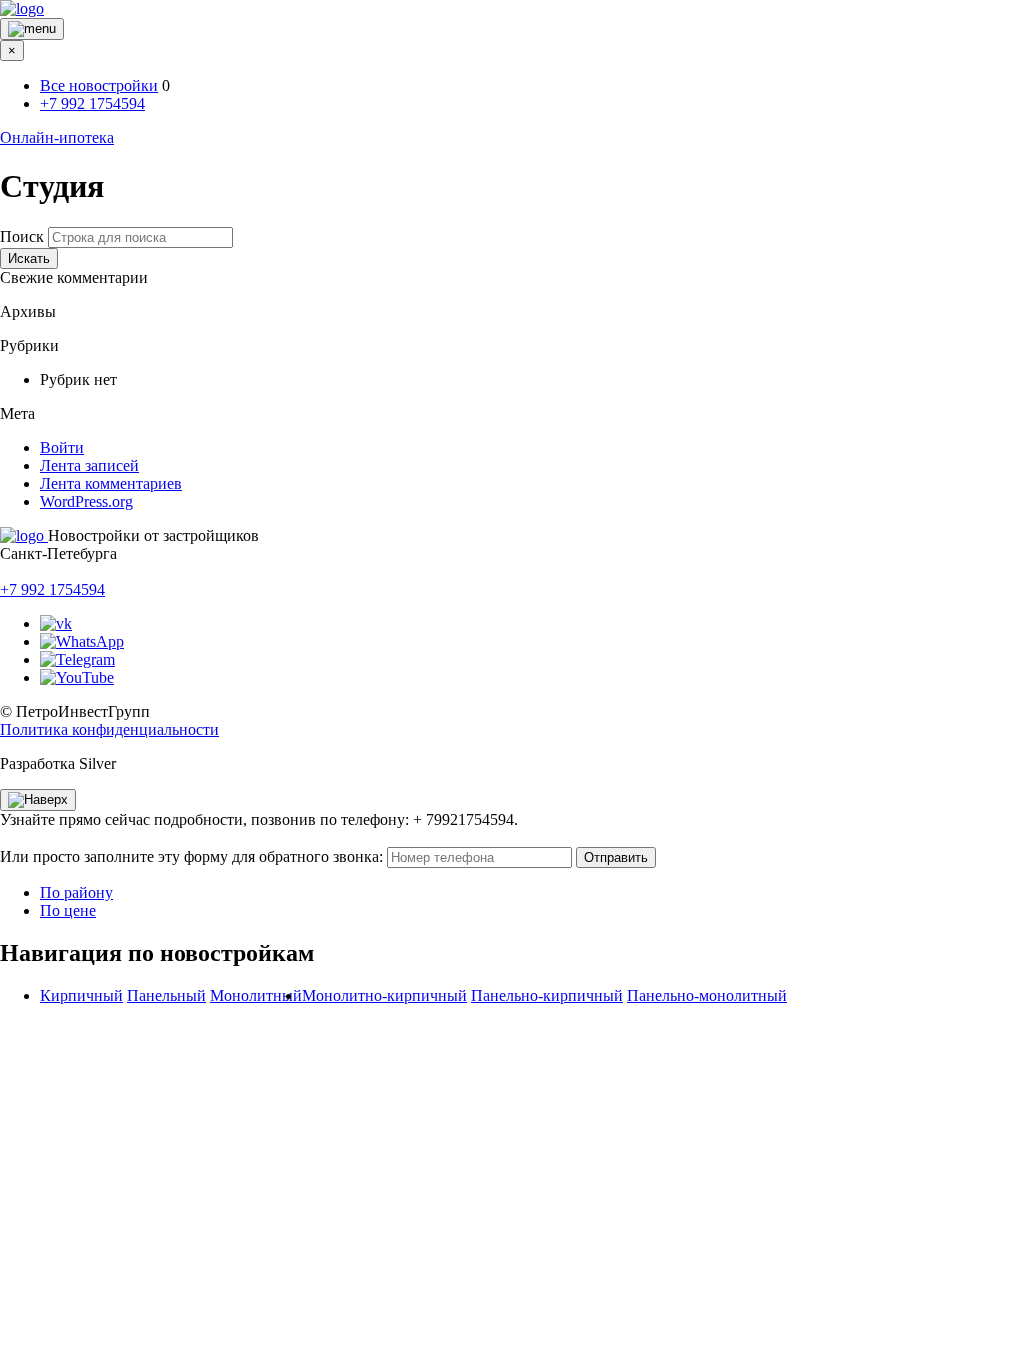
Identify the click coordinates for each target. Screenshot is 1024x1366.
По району (76, 892)
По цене (68, 910)
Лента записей (89, 465)
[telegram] (77, 659)
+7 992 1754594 (92, 103)
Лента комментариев (111, 483)
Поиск (22, 236)
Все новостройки (99, 85)
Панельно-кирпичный (547, 995)
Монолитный (256, 995)
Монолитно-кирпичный (384, 995)
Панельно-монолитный (707, 995)
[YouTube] (77, 677)
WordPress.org (86, 501)
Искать (29, 258)
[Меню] (32, 29)
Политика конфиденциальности (109, 729)
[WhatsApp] (82, 641)
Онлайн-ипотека (57, 137)
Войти (62, 447)
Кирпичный (81, 995)
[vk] (56, 623)
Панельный (166, 995)
